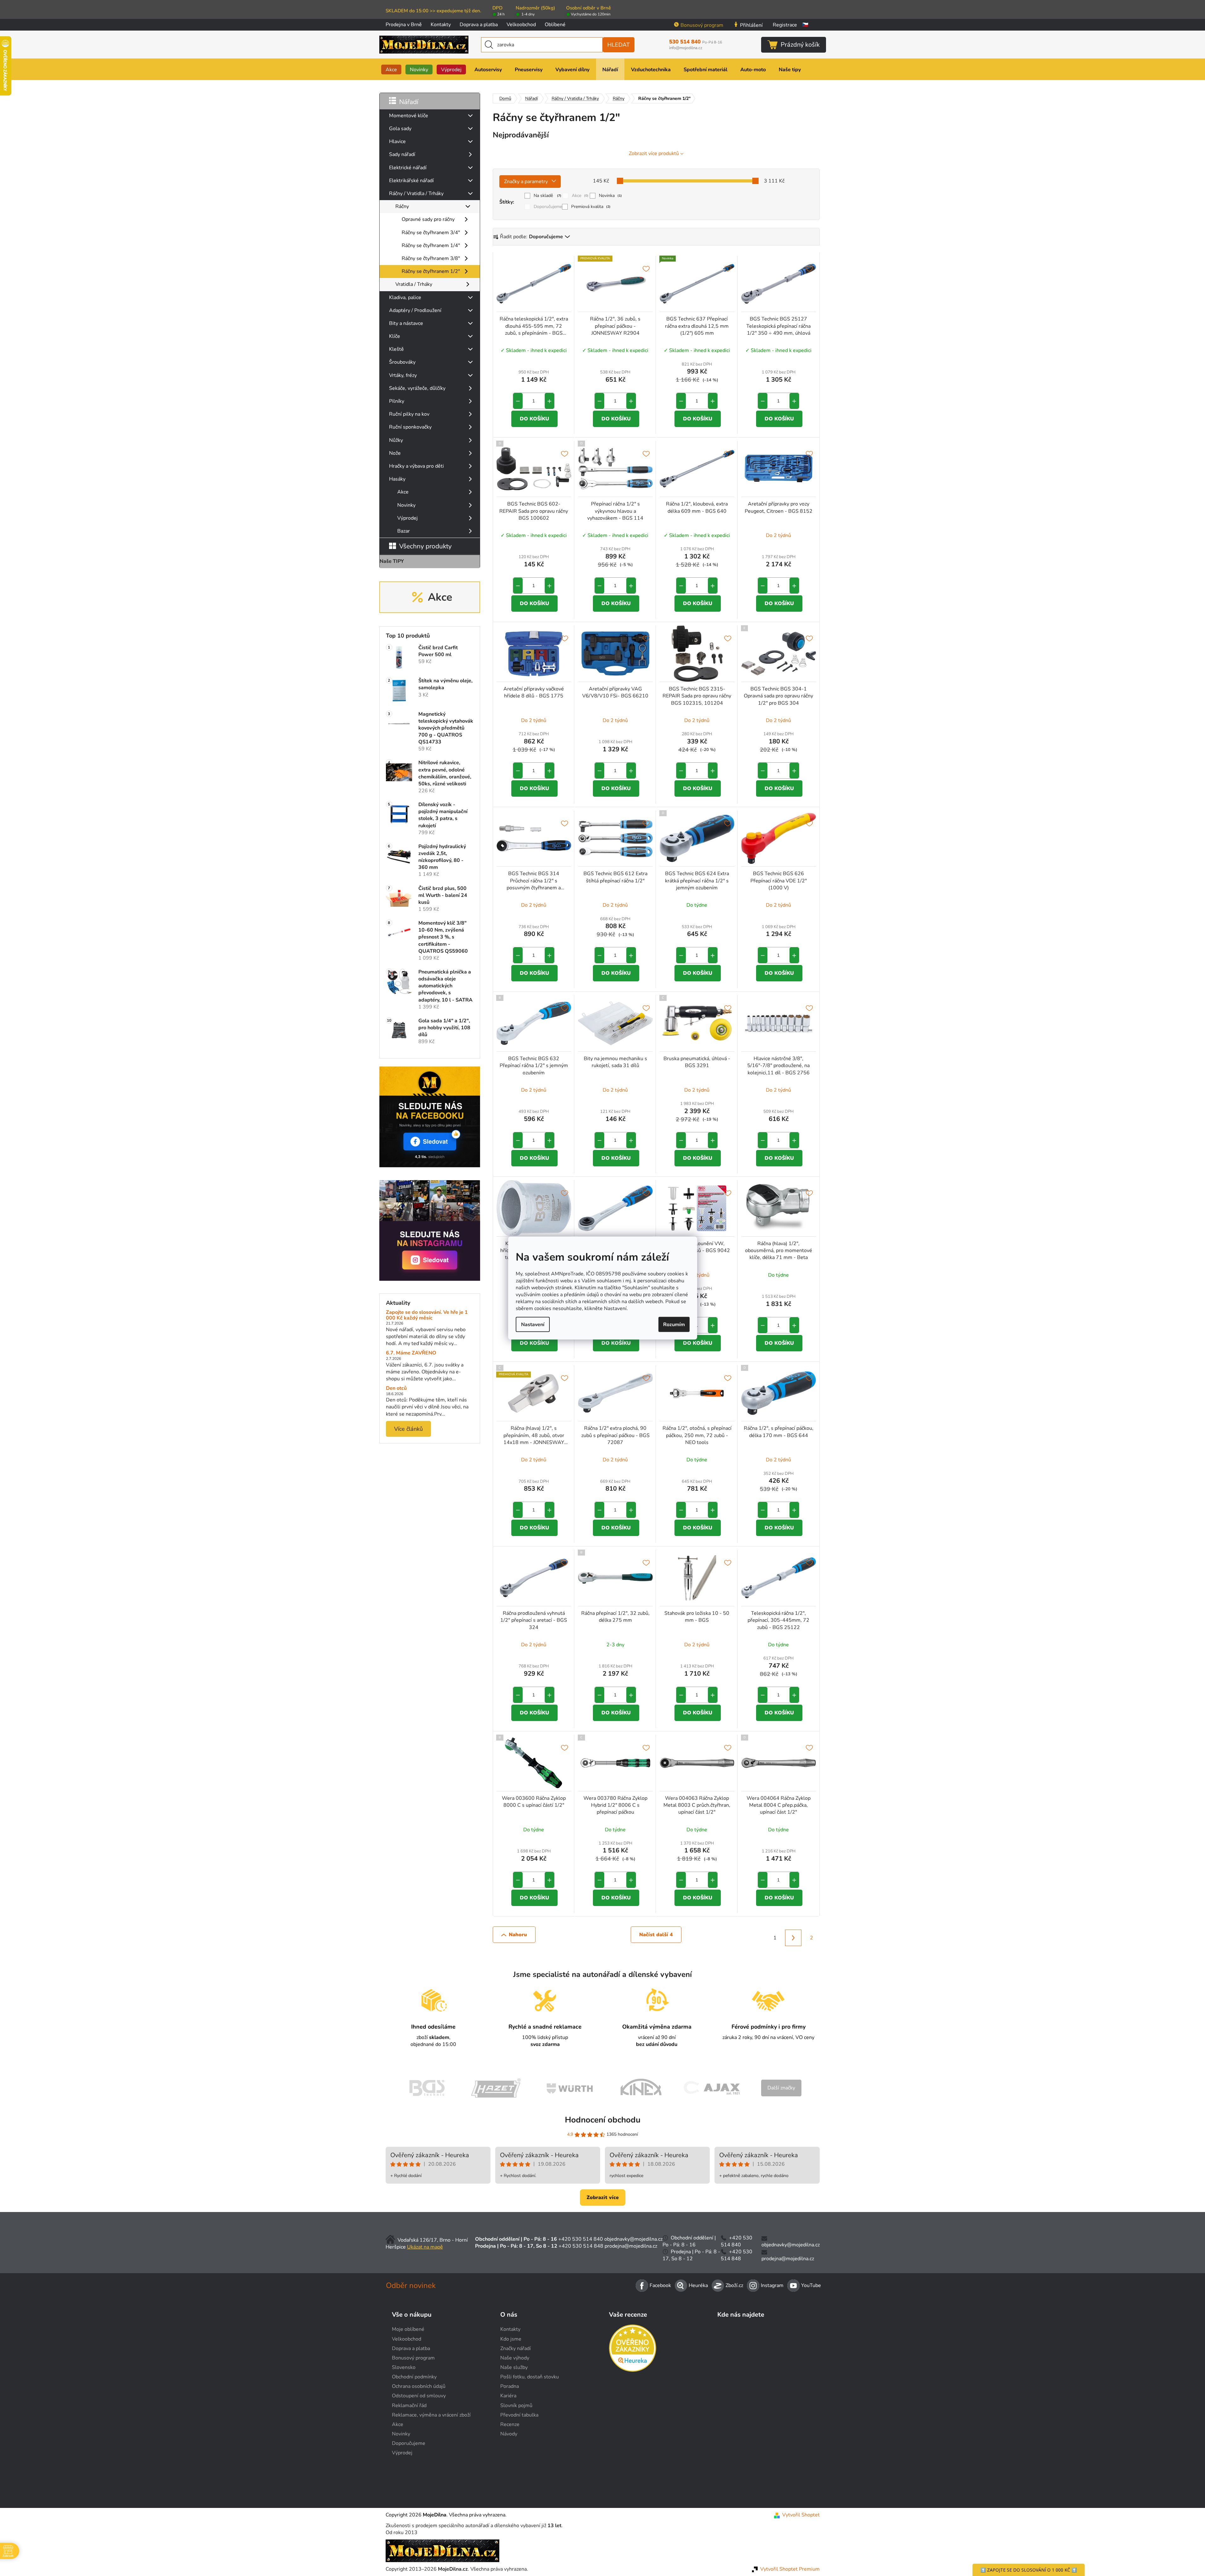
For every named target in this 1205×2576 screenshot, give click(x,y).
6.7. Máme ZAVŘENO (411, 1353)
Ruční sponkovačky (410, 427)
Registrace (785, 25)
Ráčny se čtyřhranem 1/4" (431, 245)
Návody (509, 2434)
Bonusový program (702, 25)
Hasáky (397, 479)
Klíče (395, 336)
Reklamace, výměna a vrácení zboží (431, 2415)
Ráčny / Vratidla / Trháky (416, 193)
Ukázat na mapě (425, 2247)
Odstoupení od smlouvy (419, 2396)
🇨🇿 (805, 25)
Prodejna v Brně (404, 25)
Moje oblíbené (408, 2329)
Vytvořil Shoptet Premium (790, 2569)
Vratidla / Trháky (414, 284)
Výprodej (407, 518)
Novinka (610, 196)
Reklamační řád (409, 2406)
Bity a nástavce (406, 323)
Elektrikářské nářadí (411, 181)
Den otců (396, 1389)
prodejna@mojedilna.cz (631, 2246)
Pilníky (397, 401)
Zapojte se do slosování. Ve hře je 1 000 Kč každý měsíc (427, 1315)
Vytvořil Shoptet (801, 2515)
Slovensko (404, 2367)
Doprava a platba (479, 25)
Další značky (781, 2088)
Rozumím (674, 1324)
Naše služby (514, 2367)
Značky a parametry (526, 182)
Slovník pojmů (516, 2406)
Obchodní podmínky (414, 2377)
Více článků (408, 1429)
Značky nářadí (516, 2348)
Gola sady (400, 129)
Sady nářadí (402, 154)
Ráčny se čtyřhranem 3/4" (431, 233)
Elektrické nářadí (408, 168)
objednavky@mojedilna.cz (633, 2239)
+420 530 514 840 (581, 2239)
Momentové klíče (409, 116)
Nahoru (518, 1935)
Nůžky (396, 440)
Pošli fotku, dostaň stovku (530, 2377)
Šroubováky (402, 362)
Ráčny (402, 206)
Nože (395, 453)
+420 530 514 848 (581, 2246)
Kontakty (441, 25)
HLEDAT (619, 45)
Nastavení (533, 1324)
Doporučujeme (548, 207)
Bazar (404, 531)
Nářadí (409, 102)
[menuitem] (391, 69)
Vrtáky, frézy (403, 375)
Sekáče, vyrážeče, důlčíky (417, 388)
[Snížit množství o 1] (518, 401)
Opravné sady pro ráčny (428, 219)
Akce (403, 492)
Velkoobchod (521, 25)
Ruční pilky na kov (409, 414)
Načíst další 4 (656, 1935)
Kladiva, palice (405, 297)
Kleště (396, 349)
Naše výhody (515, 2358)
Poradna (510, 2386)
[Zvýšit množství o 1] (549, 401)
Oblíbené (555, 25)
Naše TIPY (392, 561)
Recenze (510, 2424)
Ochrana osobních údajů (419, 2386)
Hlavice (397, 142)
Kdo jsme (511, 2339)
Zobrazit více (603, 2198)
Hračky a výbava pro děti (416, 466)
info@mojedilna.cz (686, 48)
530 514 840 (696, 42)
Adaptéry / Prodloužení (415, 310)
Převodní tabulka (519, 2415)
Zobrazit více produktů (654, 153)
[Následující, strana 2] (793, 1938)
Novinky (406, 505)
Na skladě (548, 196)
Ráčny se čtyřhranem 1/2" (431, 271)
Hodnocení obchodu (603, 2120)
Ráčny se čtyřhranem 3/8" (431, 258)
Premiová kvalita (591, 207)
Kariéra (508, 2396)
